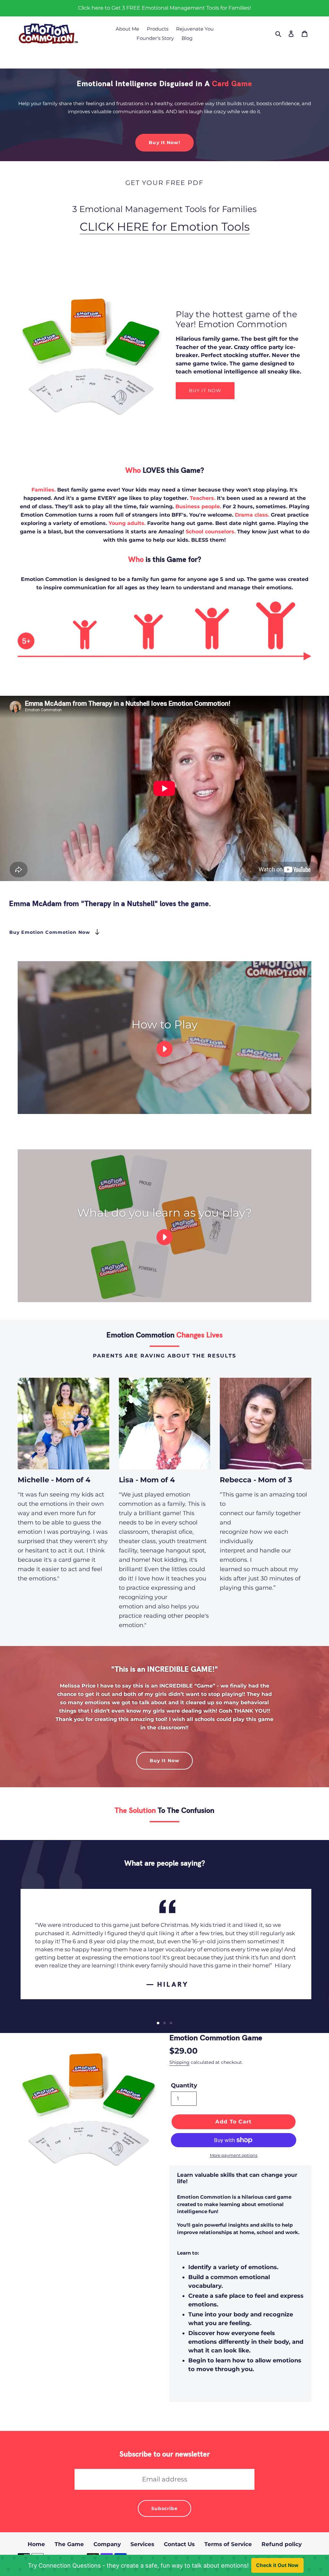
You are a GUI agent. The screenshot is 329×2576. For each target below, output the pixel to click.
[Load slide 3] (171, 2023)
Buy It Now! (164, 143)
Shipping (179, 2062)
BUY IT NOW (205, 391)
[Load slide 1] (158, 2023)
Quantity (184, 2085)
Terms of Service (228, 2544)
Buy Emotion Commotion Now (50, 932)
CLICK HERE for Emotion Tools (165, 227)
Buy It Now (164, 1761)
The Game (69, 2544)
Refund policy (282, 2544)
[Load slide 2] (164, 2023)
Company (107, 2544)
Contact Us (179, 2544)
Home (36, 2544)
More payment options (234, 2155)
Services (142, 2544)
